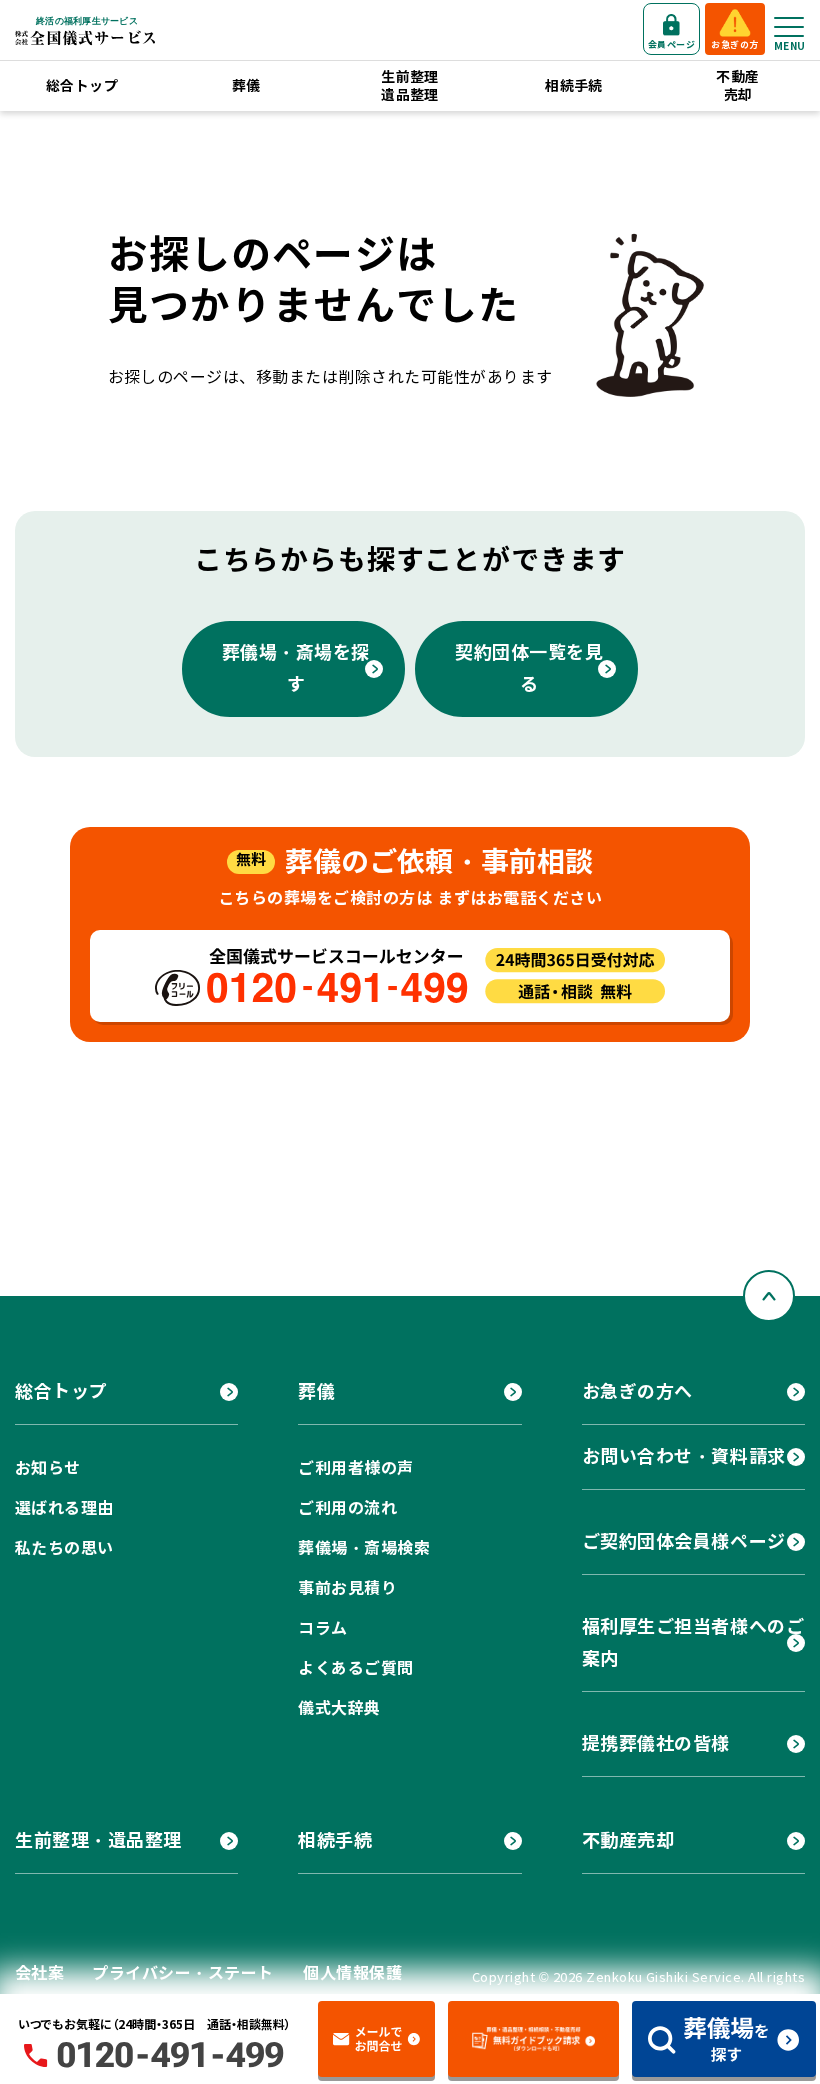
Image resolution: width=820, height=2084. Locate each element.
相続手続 (574, 86)
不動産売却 (737, 86)
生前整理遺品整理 (410, 86)
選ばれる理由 (64, 1508)
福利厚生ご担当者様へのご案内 (693, 1642)
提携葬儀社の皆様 (656, 1743)
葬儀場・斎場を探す (296, 668)
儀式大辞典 (339, 1708)
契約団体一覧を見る (529, 668)
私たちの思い (64, 1548)
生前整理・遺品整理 (98, 1840)
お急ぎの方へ (637, 1391)
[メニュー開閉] (789, 27)
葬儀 (246, 86)
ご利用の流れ (347, 1508)
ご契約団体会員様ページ (684, 1541)
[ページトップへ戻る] (769, 1296)
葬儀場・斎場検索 (364, 1548)
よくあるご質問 (355, 1668)
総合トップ (82, 86)
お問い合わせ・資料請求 (684, 1456)
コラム (322, 1628)
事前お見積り (347, 1588)
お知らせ (48, 1468)
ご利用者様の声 (355, 1468)
